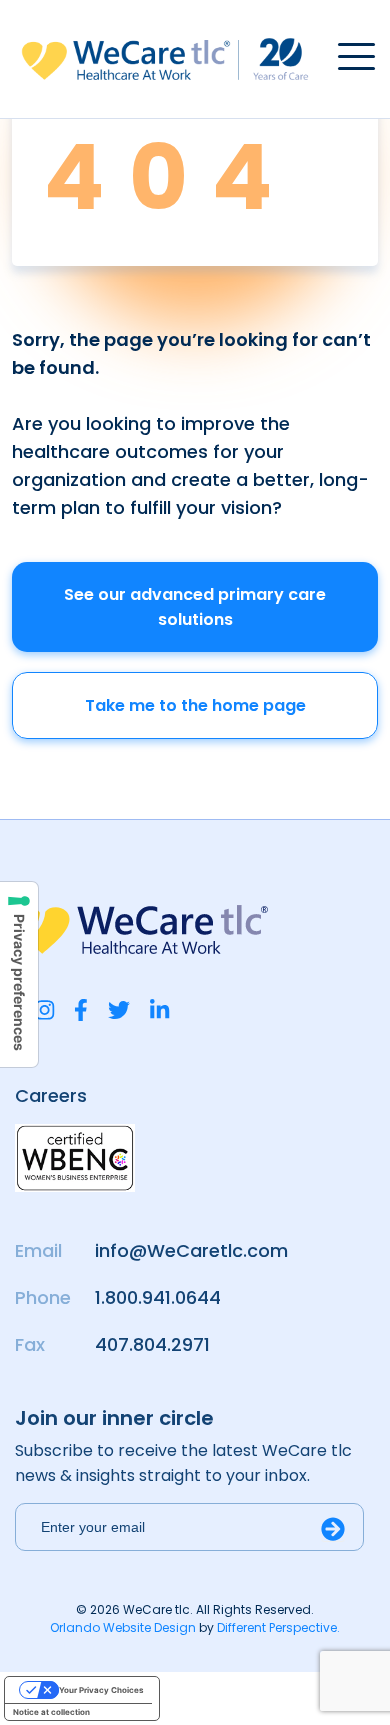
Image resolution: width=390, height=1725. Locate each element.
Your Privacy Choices (101, 1690)
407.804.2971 (152, 1344)
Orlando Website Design (123, 1627)
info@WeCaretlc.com (191, 1250)
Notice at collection (51, 1712)
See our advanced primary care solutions (195, 607)
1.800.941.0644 (158, 1297)
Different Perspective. (278, 1627)
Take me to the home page (195, 705)
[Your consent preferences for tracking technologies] (19, 974)
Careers (51, 1095)
